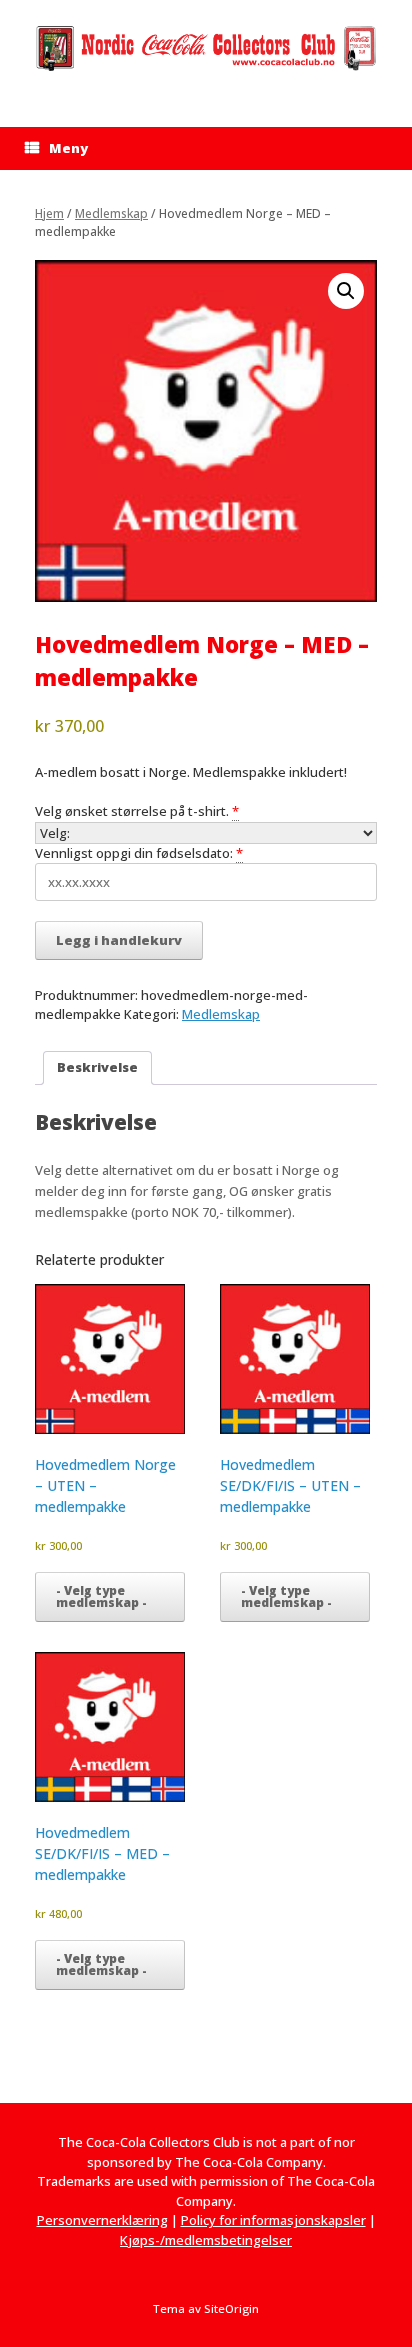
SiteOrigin (231, 2308)
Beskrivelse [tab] (97, 1067)
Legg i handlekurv (119, 940)
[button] (346, 291)
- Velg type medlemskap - (101, 1596)
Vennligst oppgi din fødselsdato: (134, 853)
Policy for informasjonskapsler (273, 2220)
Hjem (49, 213)
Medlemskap (111, 213)
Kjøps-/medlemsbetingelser (206, 2240)
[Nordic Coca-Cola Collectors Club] (206, 48)
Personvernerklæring (102, 2220)
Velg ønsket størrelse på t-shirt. (132, 811)
